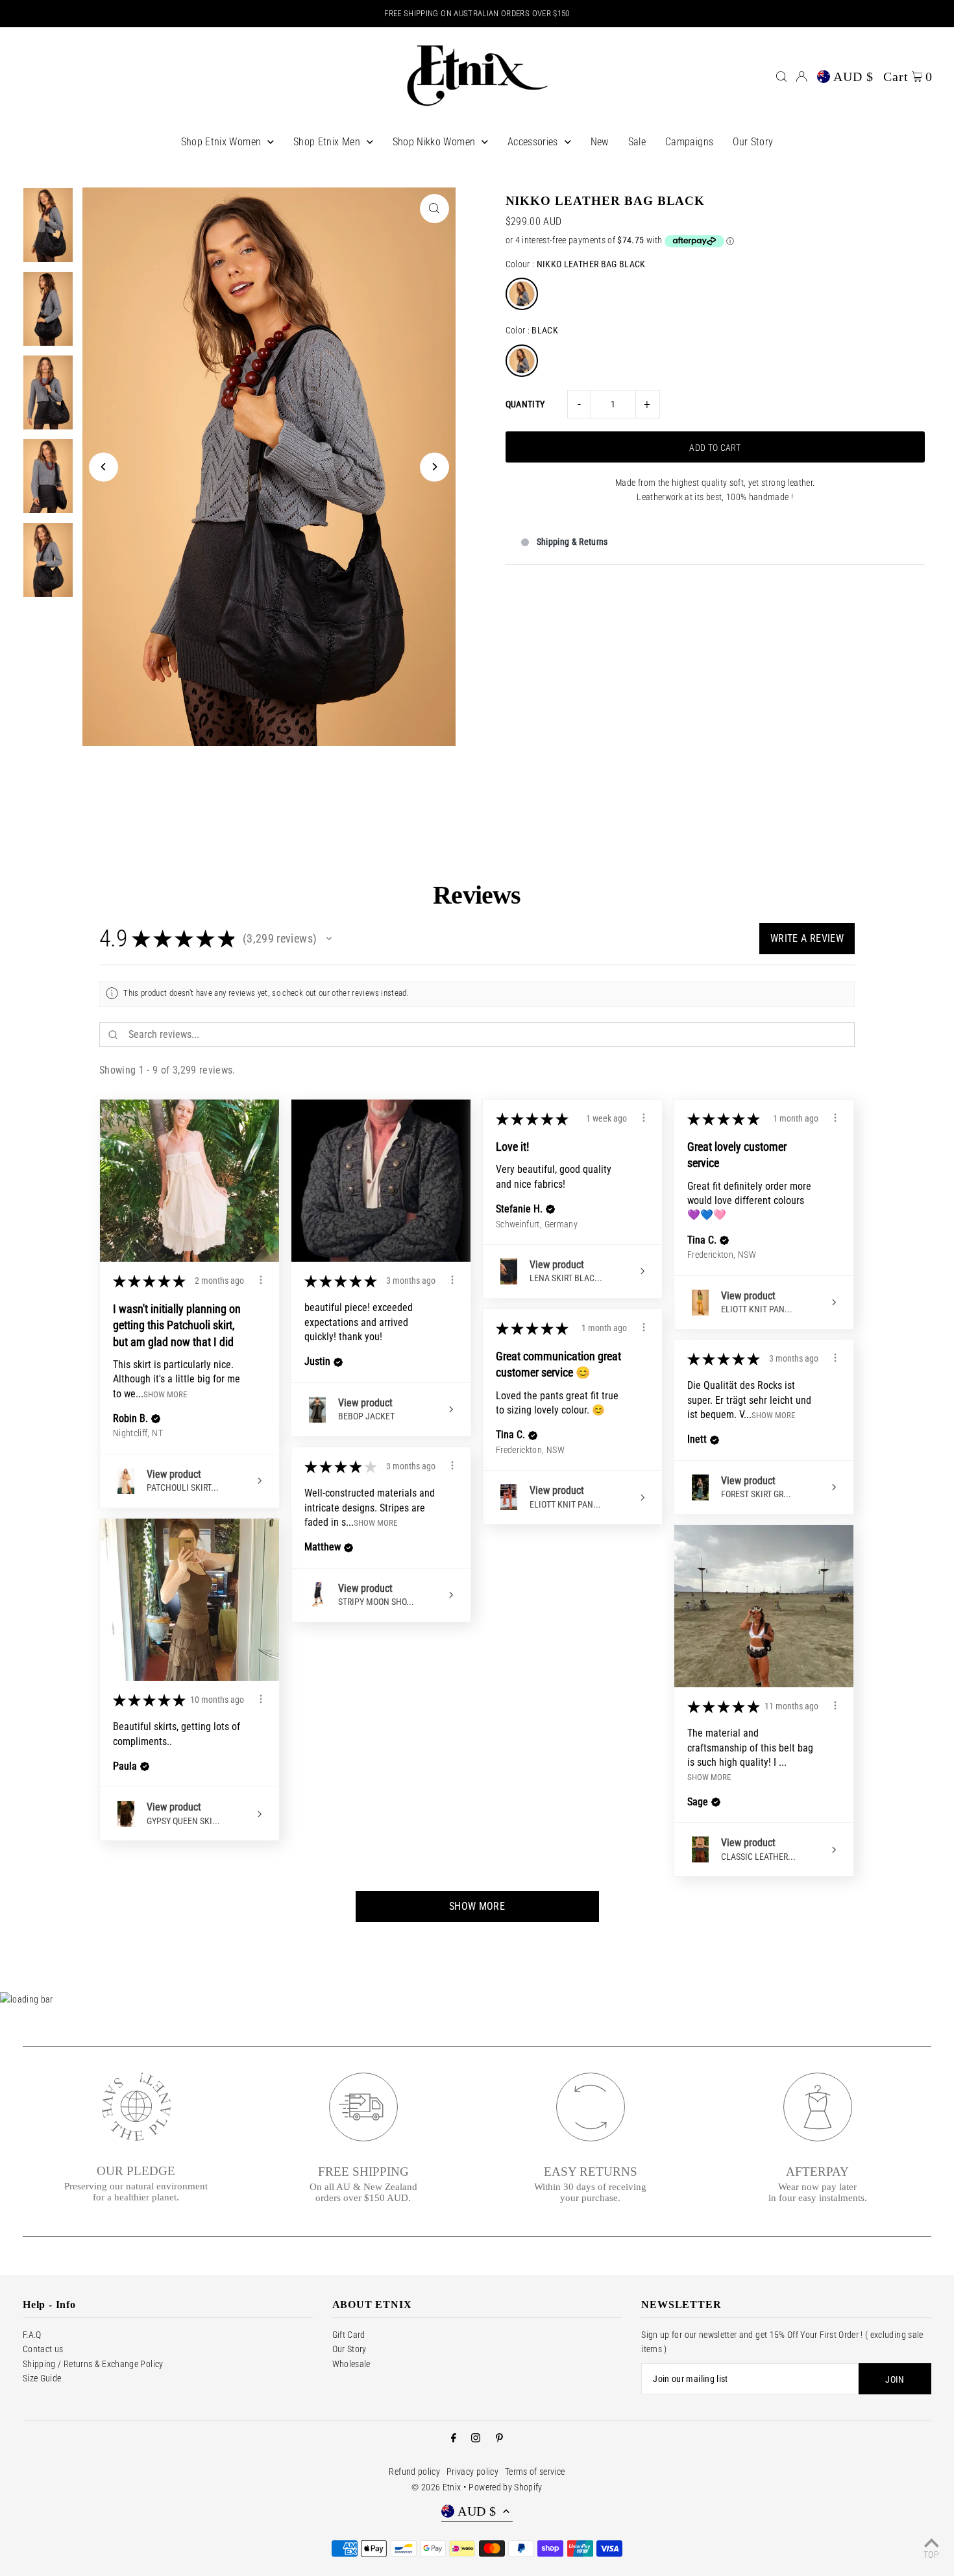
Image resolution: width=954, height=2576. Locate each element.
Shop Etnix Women (221, 142)
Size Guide (42, 2378)
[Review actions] (261, 1280)
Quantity (525, 404)
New (600, 142)
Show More (165, 1394)
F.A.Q (32, 2335)
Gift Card (349, 2335)
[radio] (522, 294)
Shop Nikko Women (434, 142)
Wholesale (351, 2364)
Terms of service (535, 2472)
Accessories (533, 142)
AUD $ (853, 77)
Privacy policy (472, 2472)
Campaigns (689, 142)
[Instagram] (476, 2438)
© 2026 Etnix (436, 2487)
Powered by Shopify (505, 2487)
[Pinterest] (499, 2438)
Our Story (753, 142)
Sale (637, 142)
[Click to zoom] (434, 209)
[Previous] (104, 467)
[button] (329, 939)
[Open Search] (781, 77)
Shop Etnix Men (327, 142)
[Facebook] (454, 2438)
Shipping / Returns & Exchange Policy (93, 2364)
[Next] (434, 467)
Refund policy (414, 2472)
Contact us (43, 2349)
